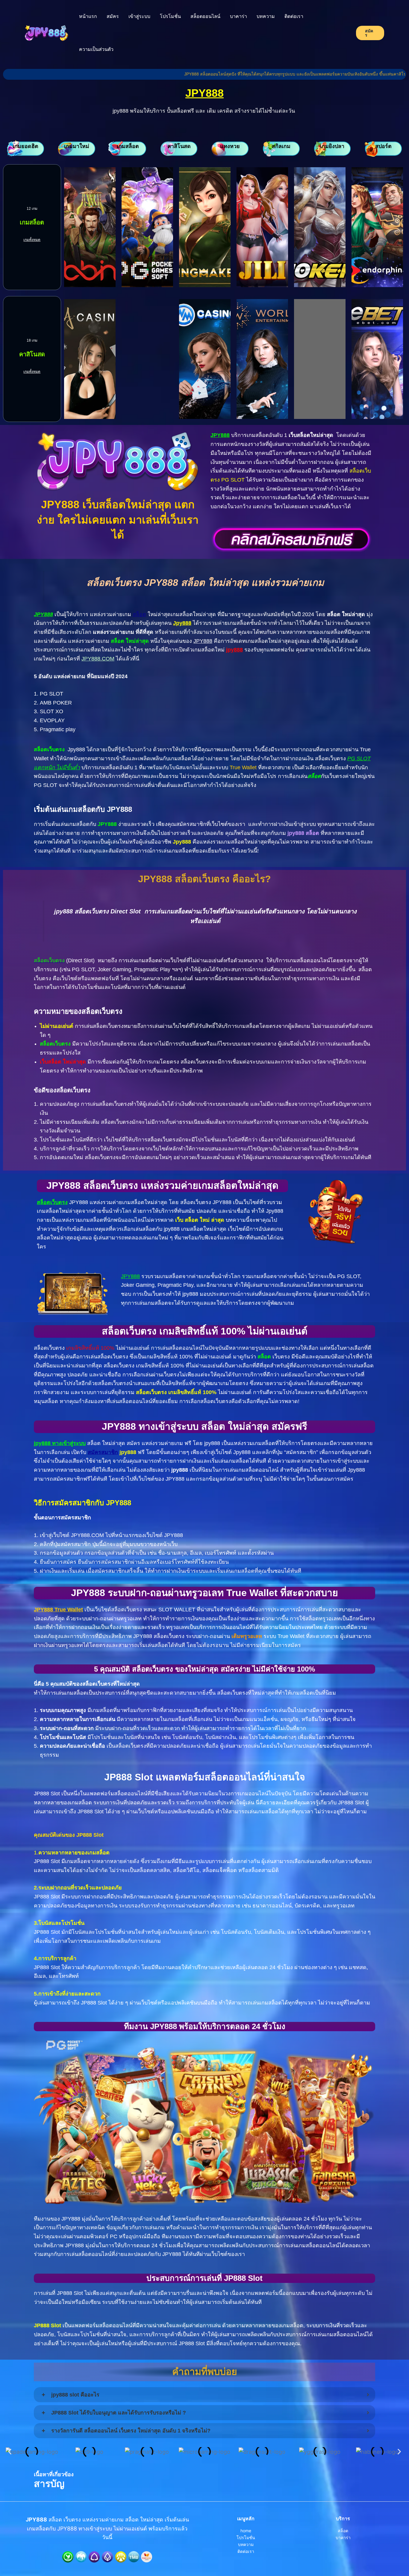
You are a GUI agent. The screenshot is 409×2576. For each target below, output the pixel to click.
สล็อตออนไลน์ (205, 16)
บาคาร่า (238, 16)
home (246, 2531)
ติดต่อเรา (294, 16)
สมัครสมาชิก (103, 1452)
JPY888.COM (98, 659)
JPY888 (205, 93)
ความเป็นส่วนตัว (96, 49)
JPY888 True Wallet (58, 1610)
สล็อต (139, 614)
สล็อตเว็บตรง (52, 1202)
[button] (10, 2452)
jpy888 (234, 650)
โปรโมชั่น (170, 16)
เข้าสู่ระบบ (139, 16)
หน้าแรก (88, 16)
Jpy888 (182, 623)
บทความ (266, 16)
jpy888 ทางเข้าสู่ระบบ (60, 1443)
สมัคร (113, 16)
